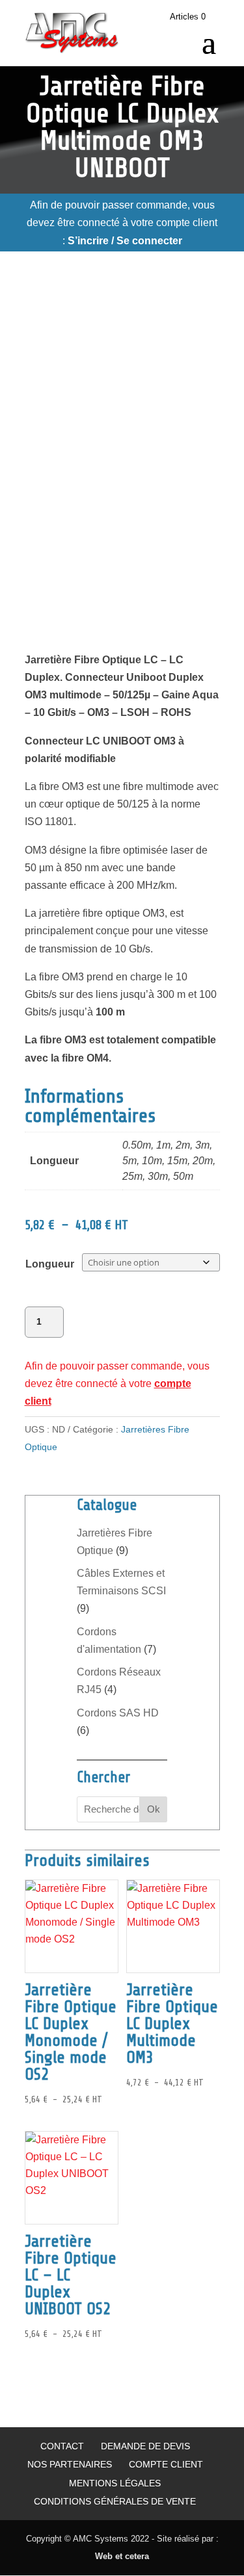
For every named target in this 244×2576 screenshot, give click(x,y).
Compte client (166, 2464)
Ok (154, 1809)
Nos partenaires (70, 2464)
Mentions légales (115, 2483)
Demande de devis (145, 2446)
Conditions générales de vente (115, 2501)
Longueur (50, 1264)
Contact (62, 2446)
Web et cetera (122, 2556)
